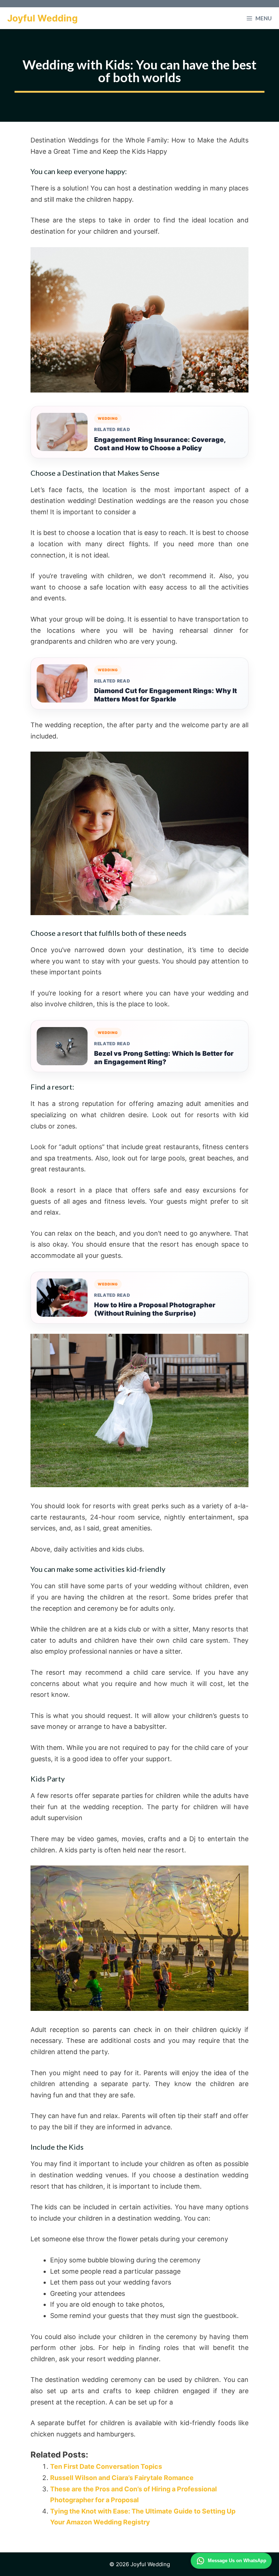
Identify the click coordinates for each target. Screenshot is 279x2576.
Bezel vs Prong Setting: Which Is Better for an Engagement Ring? (164, 1058)
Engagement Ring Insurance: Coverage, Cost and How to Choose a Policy (160, 444)
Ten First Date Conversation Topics (106, 2466)
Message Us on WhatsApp (237, 2561)
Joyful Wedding (43, 18)
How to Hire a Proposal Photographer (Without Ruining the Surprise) (155, 1309)
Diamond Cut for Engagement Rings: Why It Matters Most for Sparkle (165, 695)
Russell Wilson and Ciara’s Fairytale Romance (122, 2478)
